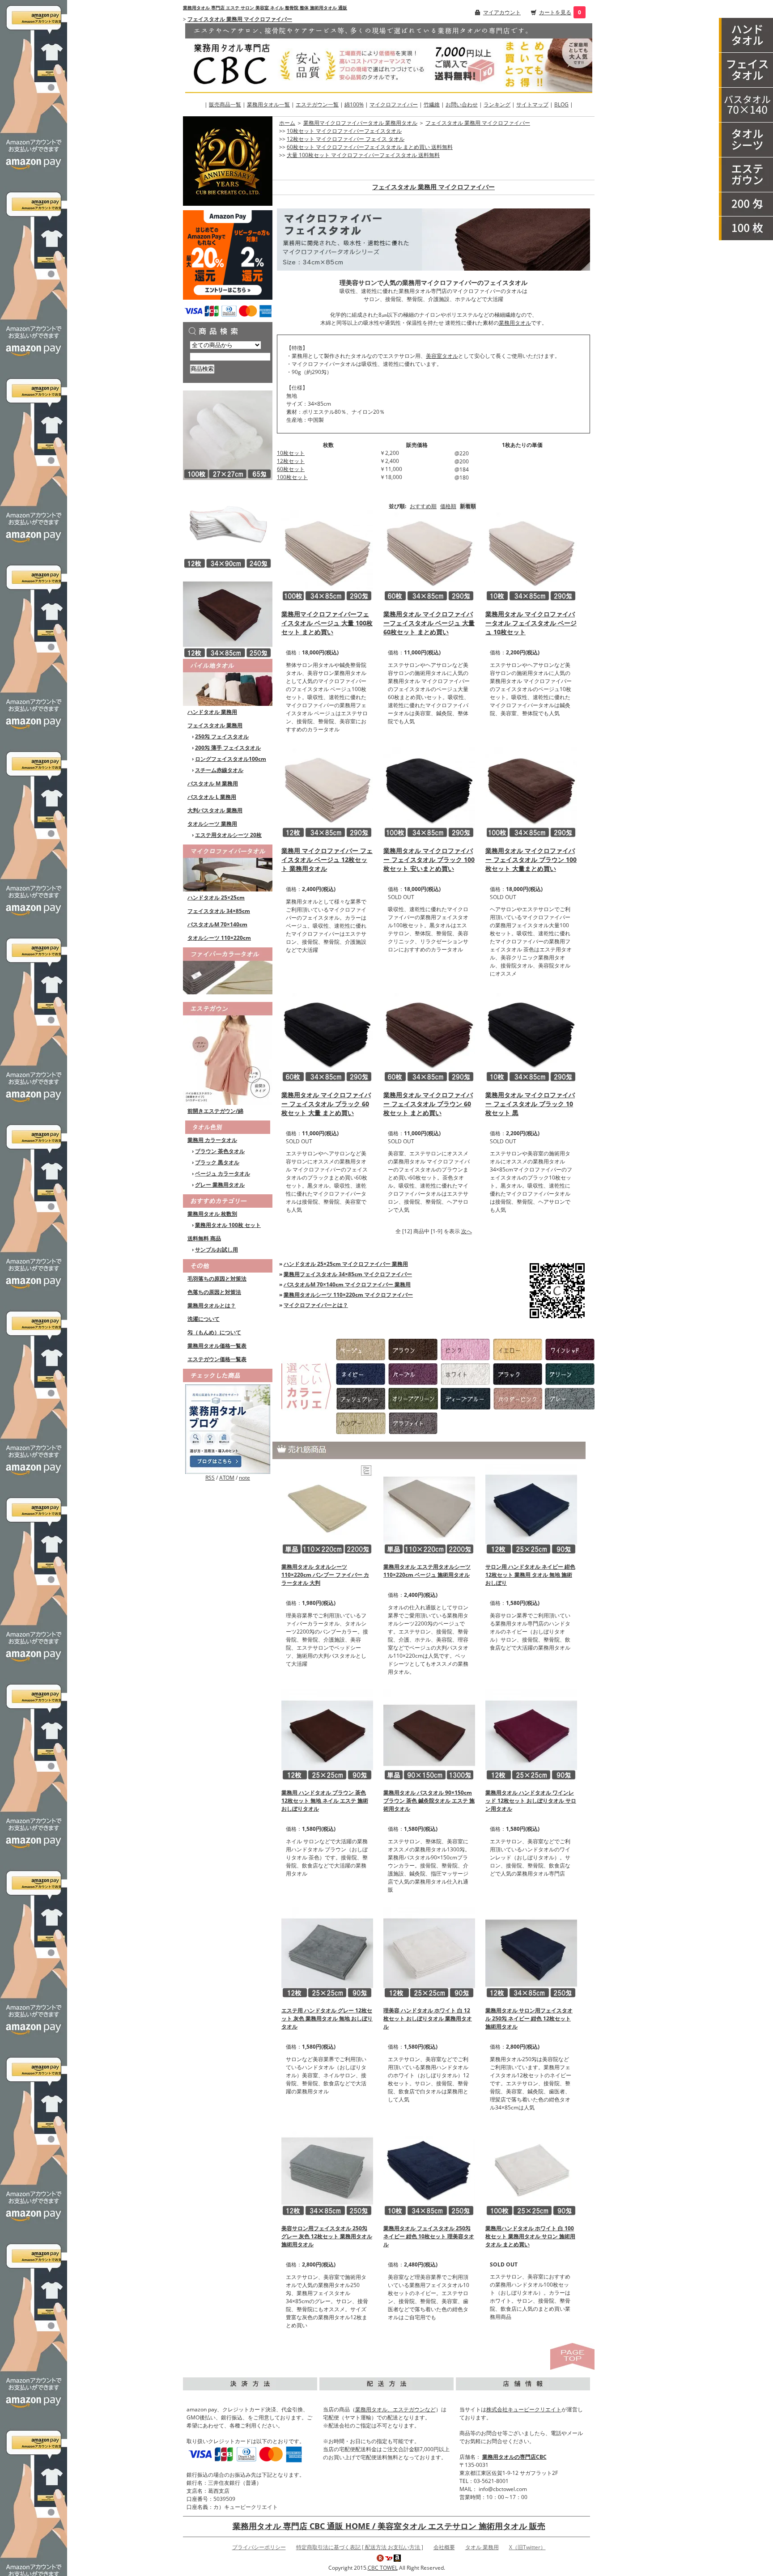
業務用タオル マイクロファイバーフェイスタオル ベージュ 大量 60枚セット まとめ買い (429, 623)
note (244, 1478)
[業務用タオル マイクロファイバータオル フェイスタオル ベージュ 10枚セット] (531, 555)
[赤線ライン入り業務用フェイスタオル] (228, 524)
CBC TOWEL (383, 2568)
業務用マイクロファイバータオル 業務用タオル (360, 123)
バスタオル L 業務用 (212, 797)
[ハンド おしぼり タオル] (746, 35)
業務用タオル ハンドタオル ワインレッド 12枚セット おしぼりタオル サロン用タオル (531, 1801)
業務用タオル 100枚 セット (228, 1225)
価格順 (448, 506)
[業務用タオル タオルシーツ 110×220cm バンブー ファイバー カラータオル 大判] (327, 1509)
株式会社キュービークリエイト (524, 2409)
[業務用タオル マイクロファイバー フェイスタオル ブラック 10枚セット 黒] (531, 1036)
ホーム (287, 123)
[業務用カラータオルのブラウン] (228, 613)
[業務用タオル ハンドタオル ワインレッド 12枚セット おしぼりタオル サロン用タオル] (531, 1734)
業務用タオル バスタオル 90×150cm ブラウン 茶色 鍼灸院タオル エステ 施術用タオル (429, 1801)
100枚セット (292, 477)
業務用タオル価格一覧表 (217, 1346)
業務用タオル (515, 323)
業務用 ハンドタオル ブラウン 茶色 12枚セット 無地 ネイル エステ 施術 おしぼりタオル (325, 1801)
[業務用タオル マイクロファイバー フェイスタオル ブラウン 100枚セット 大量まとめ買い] (531, 792)
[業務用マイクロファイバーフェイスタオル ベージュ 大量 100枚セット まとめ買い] (327, 555)
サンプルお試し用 (217, 1250)
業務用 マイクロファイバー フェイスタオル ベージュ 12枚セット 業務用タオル (327, 859)
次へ (467, 1231)
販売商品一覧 (225, 104)
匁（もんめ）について (214, 1332)
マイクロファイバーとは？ (316, 1305)
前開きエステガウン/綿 (215, 1111)
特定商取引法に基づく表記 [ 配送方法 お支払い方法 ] (360, 2547)
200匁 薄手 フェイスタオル (228, 748)
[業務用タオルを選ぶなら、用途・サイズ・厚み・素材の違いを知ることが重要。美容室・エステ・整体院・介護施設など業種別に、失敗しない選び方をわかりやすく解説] (228, 1428)
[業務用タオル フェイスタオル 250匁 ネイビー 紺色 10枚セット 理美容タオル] (429, 2170)
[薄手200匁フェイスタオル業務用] (746, 204)
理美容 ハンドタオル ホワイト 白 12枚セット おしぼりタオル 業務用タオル (428, 2018)
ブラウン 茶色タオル (220, 1151)
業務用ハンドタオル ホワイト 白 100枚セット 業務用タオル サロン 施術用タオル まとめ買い (530, 2236)
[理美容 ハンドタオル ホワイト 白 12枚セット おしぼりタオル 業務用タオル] (429, 1952)
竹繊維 (432, 104)
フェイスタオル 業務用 (215, 725)
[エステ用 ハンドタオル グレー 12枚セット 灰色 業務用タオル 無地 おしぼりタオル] (327, 1952)
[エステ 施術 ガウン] (746, 175)
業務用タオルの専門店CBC (514, 2457)
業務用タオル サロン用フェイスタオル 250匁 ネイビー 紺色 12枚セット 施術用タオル (529, 2018)
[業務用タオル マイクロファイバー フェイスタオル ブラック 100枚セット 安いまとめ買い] (429, 792)
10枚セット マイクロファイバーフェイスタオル (344, 131)
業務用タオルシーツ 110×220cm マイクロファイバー (348, 1295)
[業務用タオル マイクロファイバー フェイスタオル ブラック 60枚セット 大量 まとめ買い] (327, 1036)
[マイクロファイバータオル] (228, 867)
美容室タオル (442, 356)
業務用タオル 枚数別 (212, 1214)
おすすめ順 (423, 506)
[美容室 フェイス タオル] (746, 70)
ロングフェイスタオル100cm (231, 759)
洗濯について (204, 1319)
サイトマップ (532, 104)
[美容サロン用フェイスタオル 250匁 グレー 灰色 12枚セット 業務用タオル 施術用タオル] (327, 2170)
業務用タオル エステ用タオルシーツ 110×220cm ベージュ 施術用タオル (427, 1571)
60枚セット (291, 469)
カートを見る (555, 12)
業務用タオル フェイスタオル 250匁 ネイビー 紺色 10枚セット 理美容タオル (429, 2236)
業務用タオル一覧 (268, 104)
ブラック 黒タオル (217, 1162)
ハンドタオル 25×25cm (216, 898)
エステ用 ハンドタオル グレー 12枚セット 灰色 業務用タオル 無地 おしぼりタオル (327, 2018)
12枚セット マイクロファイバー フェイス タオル (346, 139)
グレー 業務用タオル (220, 1185)
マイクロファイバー (394, 104)
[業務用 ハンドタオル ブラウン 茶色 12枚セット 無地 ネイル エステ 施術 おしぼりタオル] (327, 1734)
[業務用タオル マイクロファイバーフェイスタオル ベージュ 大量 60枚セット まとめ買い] (429, 555)
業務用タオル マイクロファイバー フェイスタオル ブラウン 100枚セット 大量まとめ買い (531, 859)
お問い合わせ (462, 104)
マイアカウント (502, 12)
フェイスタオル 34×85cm (219, 911)
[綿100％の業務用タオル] (228, 682)
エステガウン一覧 (317, 104)
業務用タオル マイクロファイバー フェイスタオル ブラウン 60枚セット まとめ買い (428, 1104)
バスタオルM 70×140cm (217, 924)
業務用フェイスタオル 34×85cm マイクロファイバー (348, 1274)
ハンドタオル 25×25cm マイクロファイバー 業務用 (346, 1264)
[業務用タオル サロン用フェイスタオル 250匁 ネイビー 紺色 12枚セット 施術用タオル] (531, 1952)
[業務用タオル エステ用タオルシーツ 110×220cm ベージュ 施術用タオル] (429, 1509)
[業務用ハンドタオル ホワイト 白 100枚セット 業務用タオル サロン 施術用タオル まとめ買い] (531, 2170)
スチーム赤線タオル (219, 770)
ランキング (497, 104)
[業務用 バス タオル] (746, 105)
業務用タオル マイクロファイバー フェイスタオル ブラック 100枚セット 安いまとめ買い (429, 859)
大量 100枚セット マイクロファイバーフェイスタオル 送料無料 (363, 155)
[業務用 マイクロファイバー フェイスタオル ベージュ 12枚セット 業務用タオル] (327, 792)
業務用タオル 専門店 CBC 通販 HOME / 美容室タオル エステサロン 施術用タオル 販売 (389, 2526)
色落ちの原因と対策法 (214, 1292)
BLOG (561, 104)
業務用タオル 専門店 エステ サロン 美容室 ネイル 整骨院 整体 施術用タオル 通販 (265, 8)
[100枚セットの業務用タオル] (746, 229)
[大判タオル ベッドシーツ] (746, 140)
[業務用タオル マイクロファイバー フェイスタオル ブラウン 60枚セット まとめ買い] (429, 1036)
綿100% (354, 104)
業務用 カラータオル (212, 1140)
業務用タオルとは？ (212, 1305)
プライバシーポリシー (259, 2547)
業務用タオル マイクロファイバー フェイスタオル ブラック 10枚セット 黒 (530, 1104)
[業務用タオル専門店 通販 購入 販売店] (389, 57)
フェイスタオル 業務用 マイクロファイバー (240, 19)
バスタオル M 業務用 (213, 783)
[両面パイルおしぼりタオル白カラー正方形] (228, 435)
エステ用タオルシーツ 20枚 (228, 835)
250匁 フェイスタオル (222, 736)
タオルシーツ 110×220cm (219, 938)
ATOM (227, 1478)
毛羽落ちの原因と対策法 (217, 1279)
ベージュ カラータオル (223, 1173)
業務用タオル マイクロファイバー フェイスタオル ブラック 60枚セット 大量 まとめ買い (326, 1104)
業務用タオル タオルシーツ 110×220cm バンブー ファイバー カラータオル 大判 (325, 1575)
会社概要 (444, 2547)
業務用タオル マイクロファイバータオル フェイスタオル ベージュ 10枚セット (531, 623)
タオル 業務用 (482, 2547)
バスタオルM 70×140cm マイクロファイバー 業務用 (347, 1284)
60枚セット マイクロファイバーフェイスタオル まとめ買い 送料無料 (370, 147)
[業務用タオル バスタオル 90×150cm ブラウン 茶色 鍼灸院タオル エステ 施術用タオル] (429, 1734)
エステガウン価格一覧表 (217, 1359)
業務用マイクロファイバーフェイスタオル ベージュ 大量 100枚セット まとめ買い (327, 623)
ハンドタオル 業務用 (212, 712)
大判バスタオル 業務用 (215, 810)
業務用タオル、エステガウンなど (395, 2409)
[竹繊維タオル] (228, 970)
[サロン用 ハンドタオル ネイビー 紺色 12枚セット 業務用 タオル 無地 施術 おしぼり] (531, 1509)
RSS (210, 1478)
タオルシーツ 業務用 (212, 824)
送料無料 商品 (204, 1238)
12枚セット (291, 461)
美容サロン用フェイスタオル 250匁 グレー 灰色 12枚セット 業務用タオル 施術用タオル (327, 2236)
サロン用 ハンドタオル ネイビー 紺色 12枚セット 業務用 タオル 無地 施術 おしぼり (530, 1575)
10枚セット (291, 453)
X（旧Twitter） (527, 2547)
